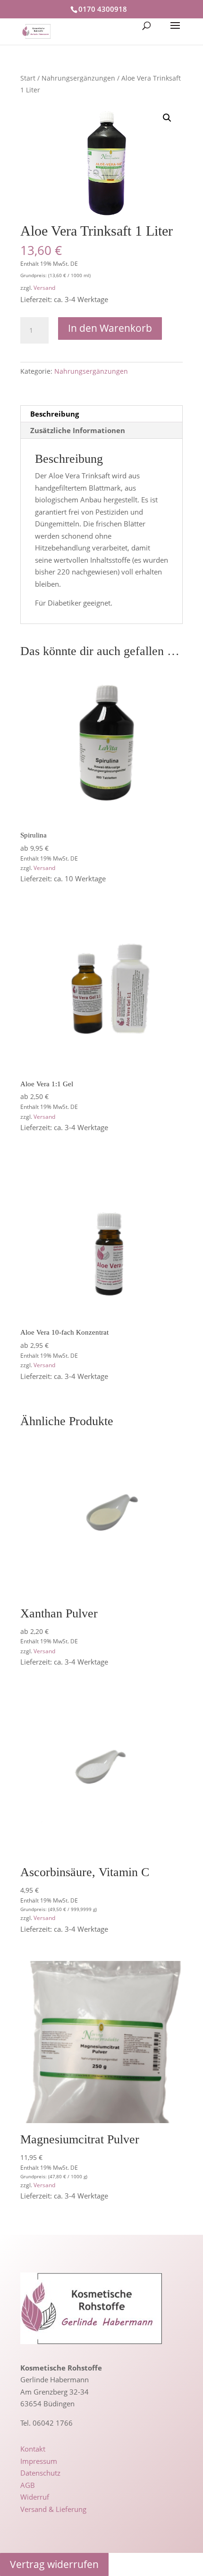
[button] (167, 118)
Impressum (39, 2461)
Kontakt (33, 2449)
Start (28, 78)
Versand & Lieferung (53, 2509)
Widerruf (35, 2497)
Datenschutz (40, 2473)
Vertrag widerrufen (54, 2564)
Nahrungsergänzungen (78, 78)
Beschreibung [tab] (55, 414)
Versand (44, 288)
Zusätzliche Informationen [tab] (78, 430)
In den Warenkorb (110, 328)
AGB (28, 2485)
